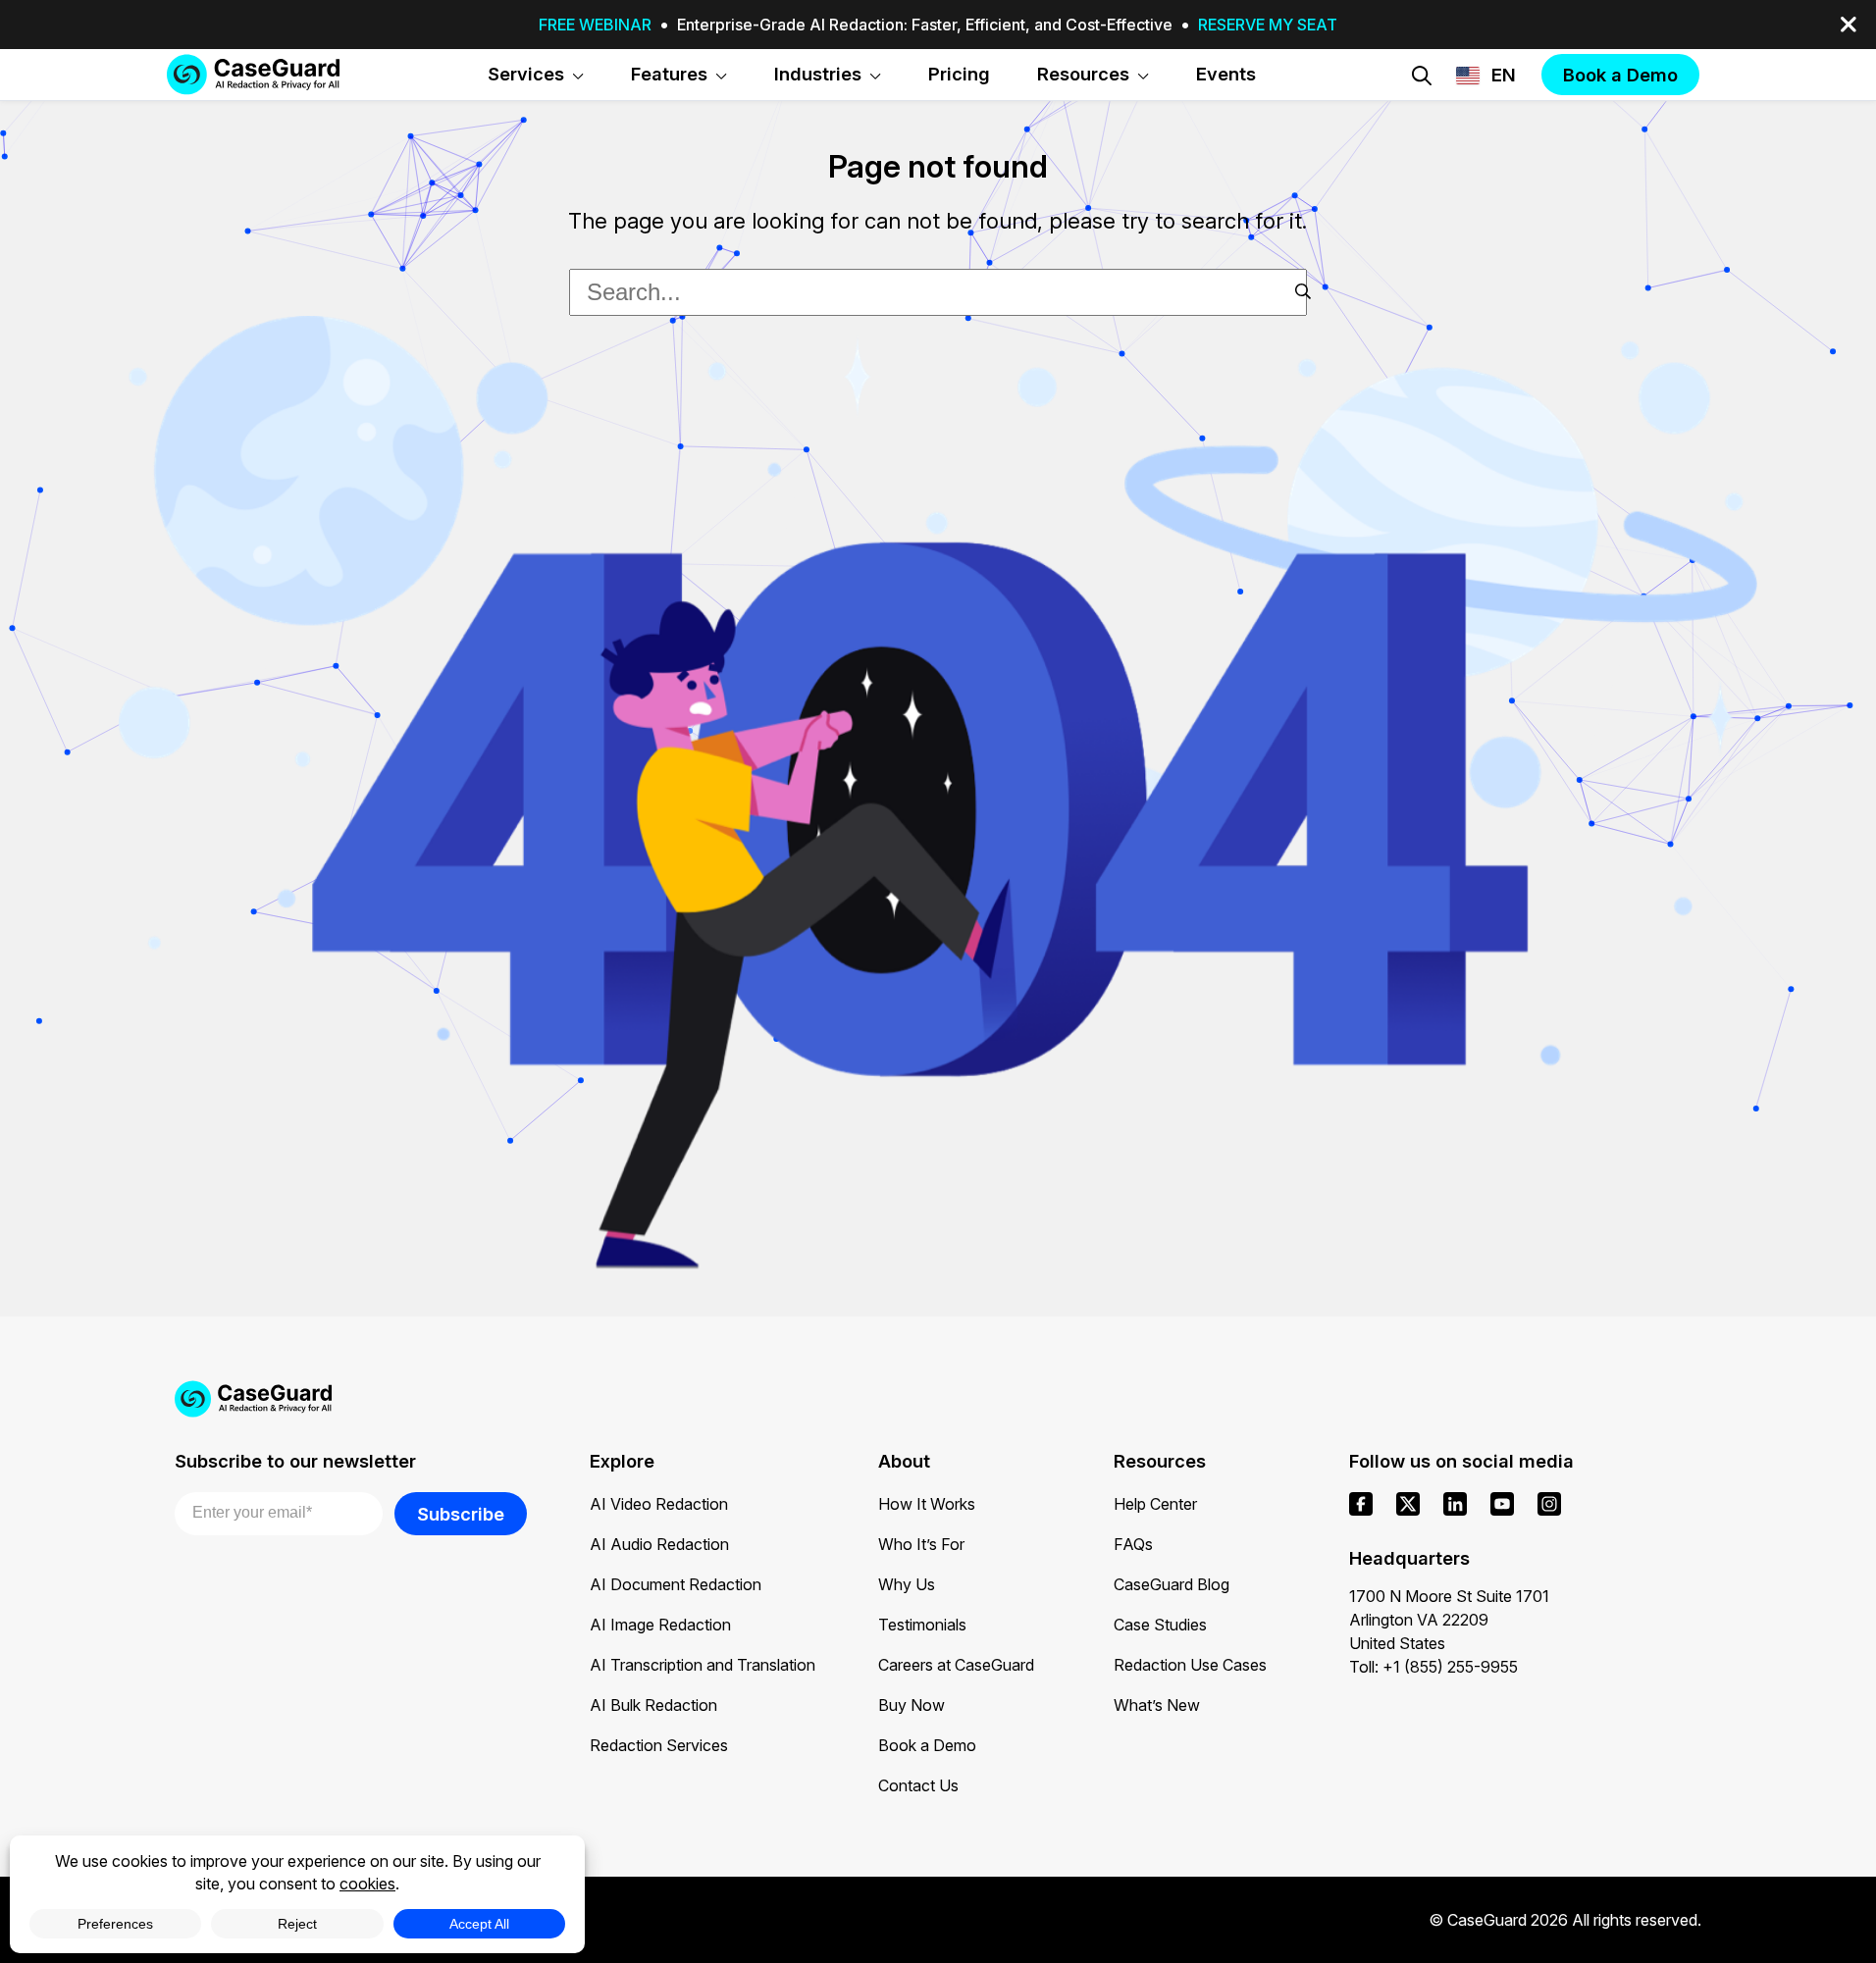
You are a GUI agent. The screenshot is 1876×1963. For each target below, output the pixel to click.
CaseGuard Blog (1172, 1584)
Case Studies (1160, 1625)
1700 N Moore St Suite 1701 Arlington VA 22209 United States (1449, 1620)
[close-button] (1849, 25)
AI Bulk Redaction (653, 1705)
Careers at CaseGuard (956, 1665)
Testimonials (922, 1625)
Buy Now (912, 1705)
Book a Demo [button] (1620, 75)
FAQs (1133, 1544)
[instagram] (1549, 1504)
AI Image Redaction (660, 1625)
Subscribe (461, 1514)
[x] (1408, 1504)
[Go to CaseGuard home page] (253, 74)
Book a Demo (927, 1745)
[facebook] (1361, 1504)
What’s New (1157, 1705)
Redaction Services (659, 1745)
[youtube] (1502, 1504)
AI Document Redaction (676, 1584)
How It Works (927, 1504)
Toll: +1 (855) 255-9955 (1433, 1667)
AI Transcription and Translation (703, 1665)
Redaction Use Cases (1190, 1665)
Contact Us (918, 1785)
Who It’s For (921, 1544)
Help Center (1155, 1504)
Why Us (907, 1584)
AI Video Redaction (659, 1504)
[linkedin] (1455, 1504)
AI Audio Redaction (659, 1544)
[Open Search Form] (1422, 76)
